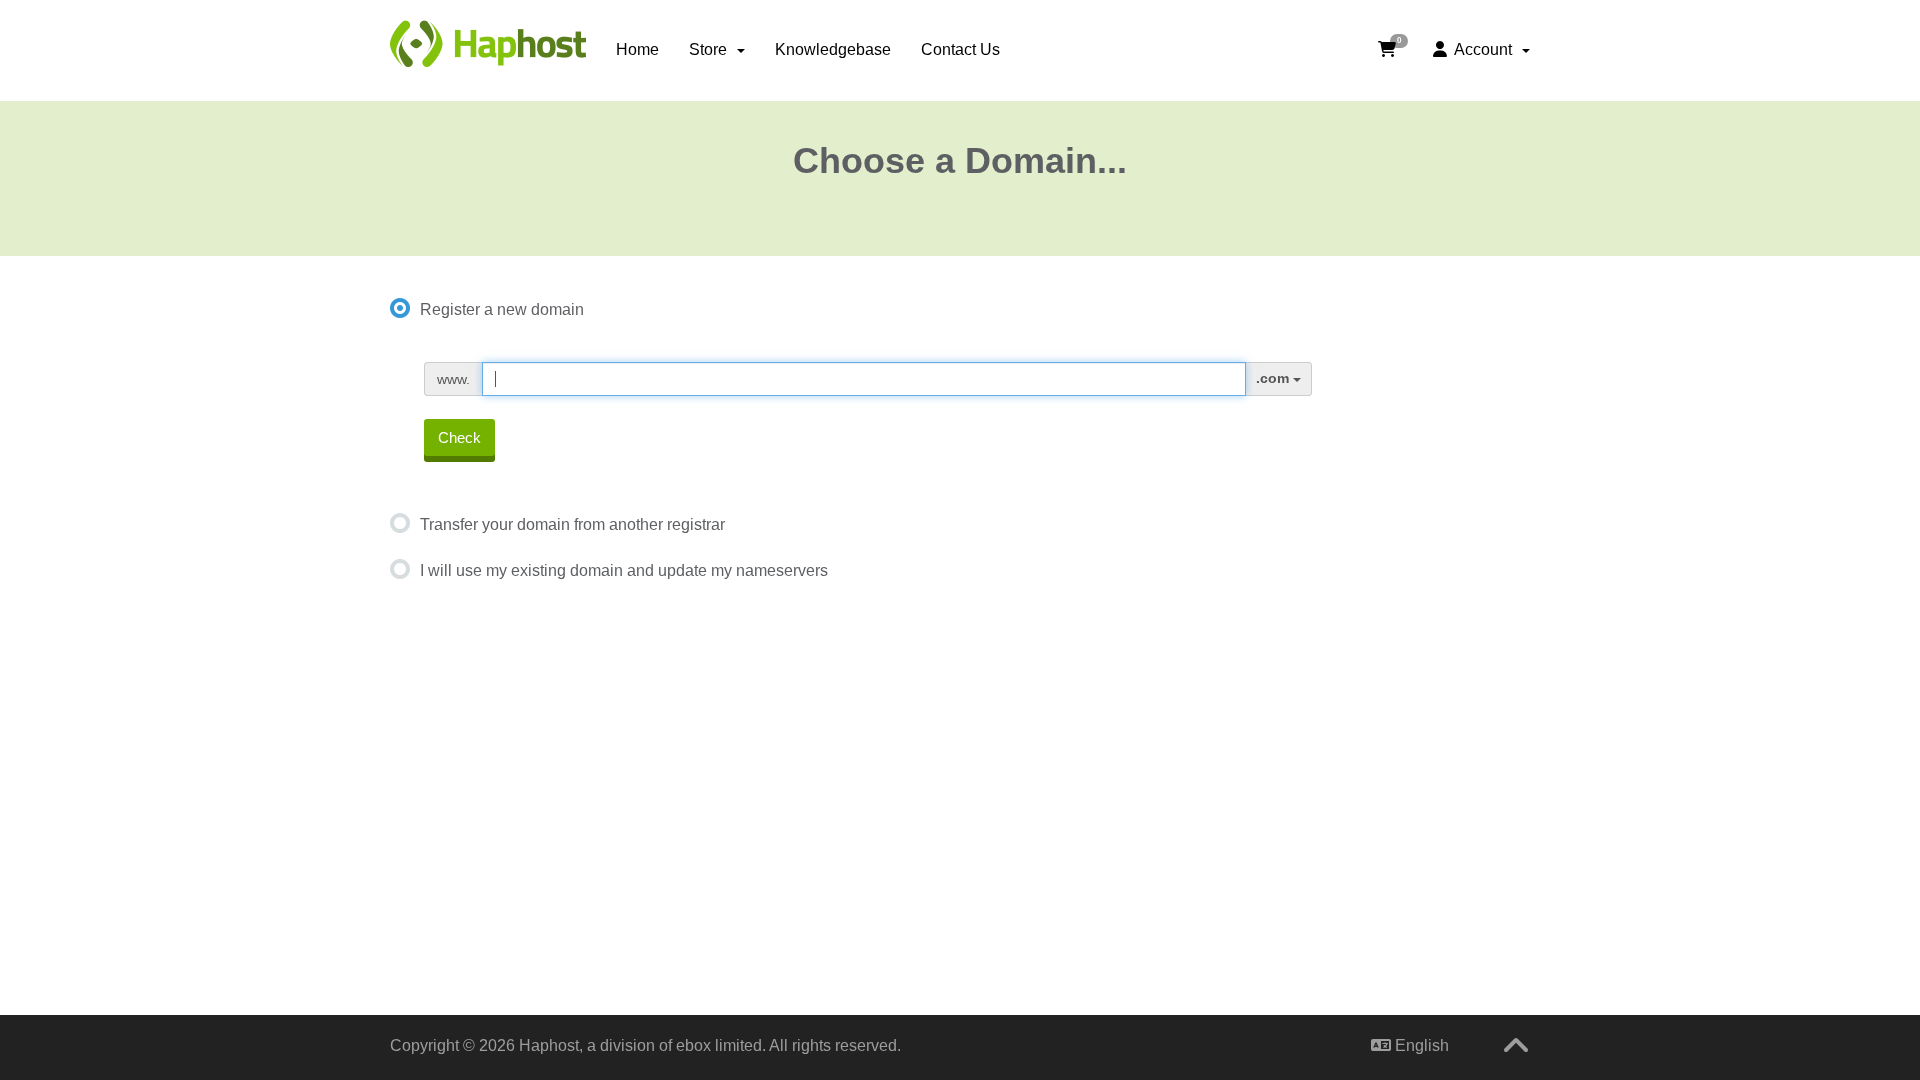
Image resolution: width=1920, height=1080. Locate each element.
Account (1483, 49)
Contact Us (960, 49)
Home (637, 49)
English (1420, 1045)
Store (712, 49)
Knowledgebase (833, 49)
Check (459, 437)
